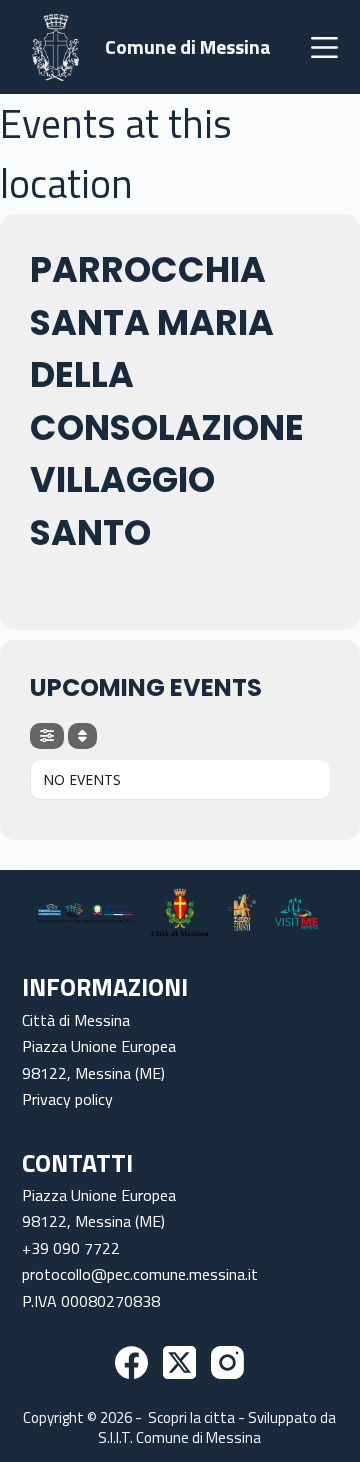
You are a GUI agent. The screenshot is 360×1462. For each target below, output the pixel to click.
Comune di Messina (188, 46)
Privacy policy (67, 1099)
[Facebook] (131, 1362)
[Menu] (324, 47)
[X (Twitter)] (179, 1362)
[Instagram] (227, 1362)
